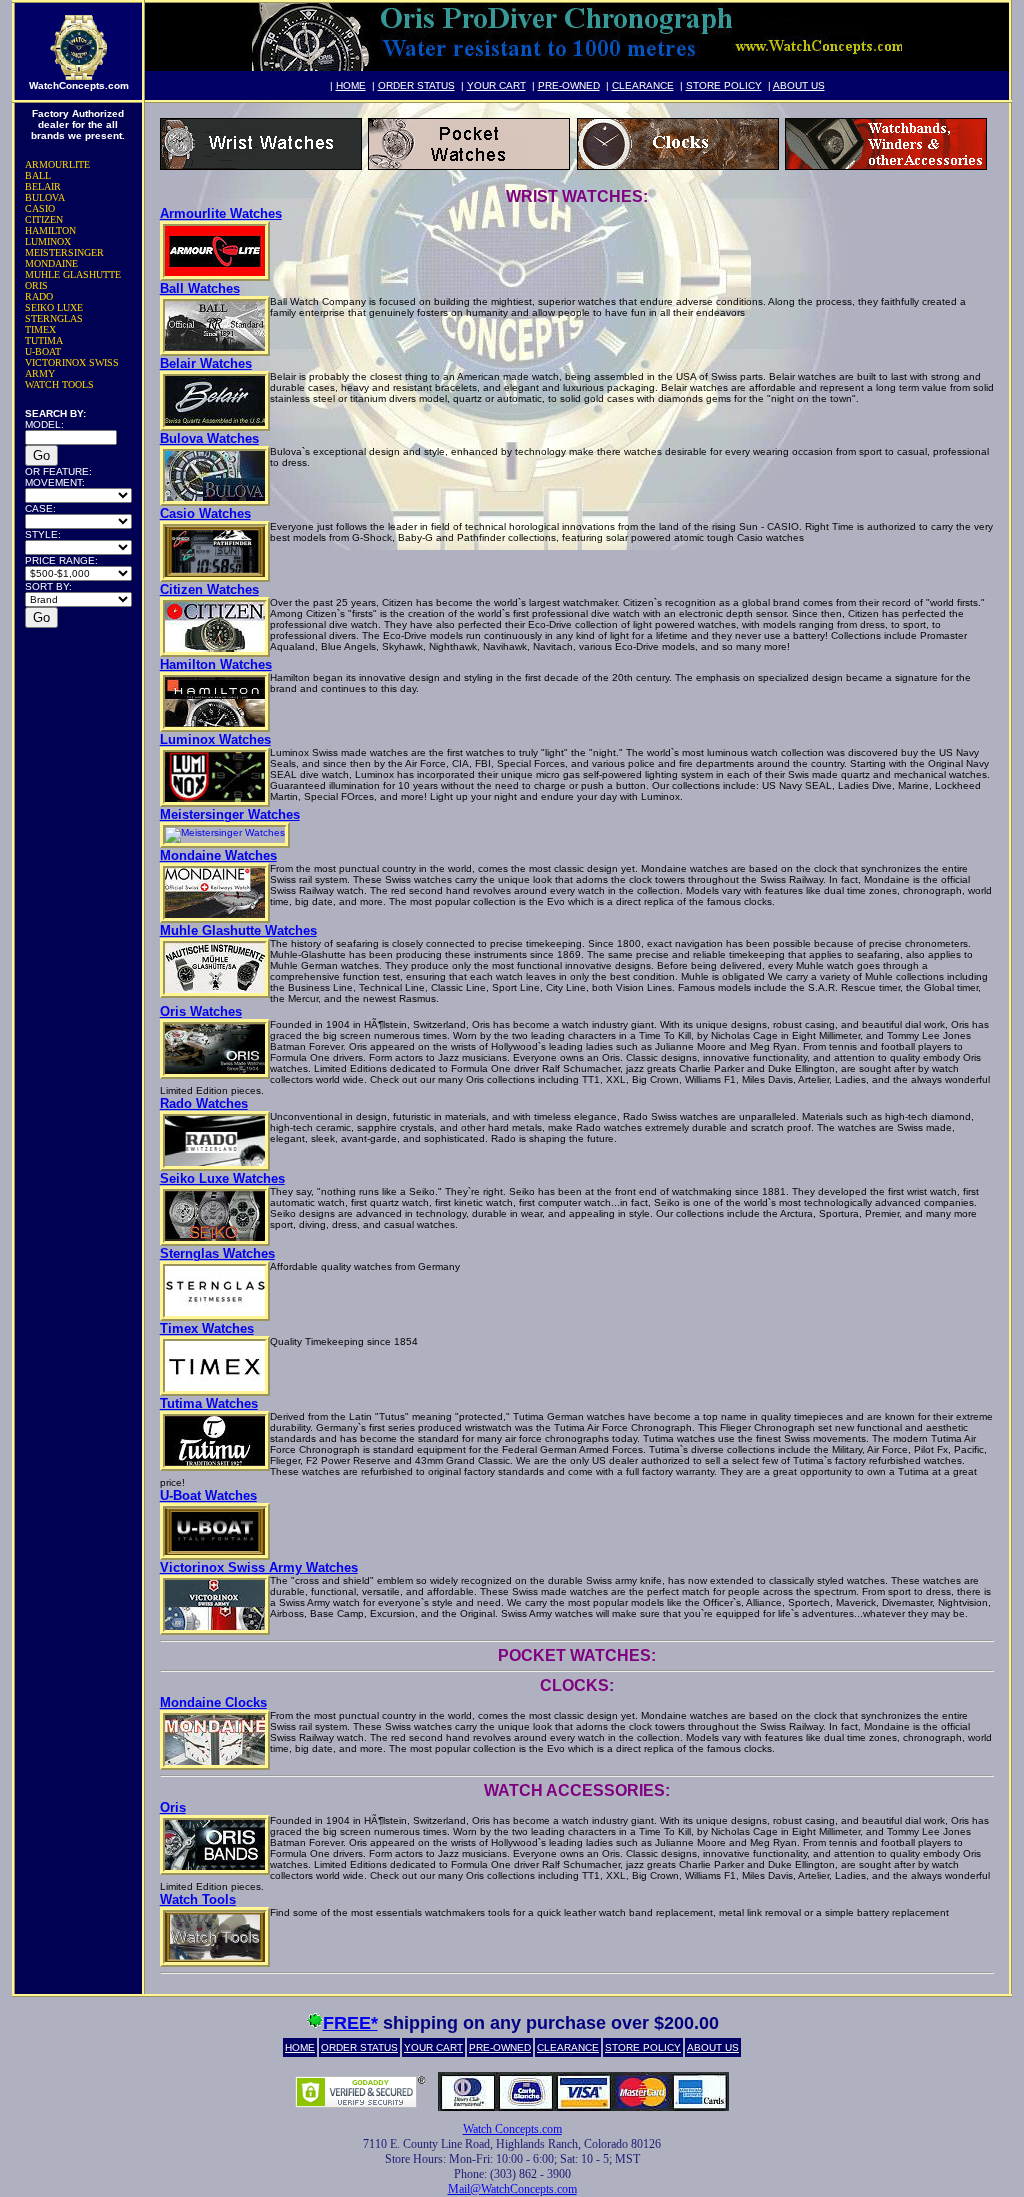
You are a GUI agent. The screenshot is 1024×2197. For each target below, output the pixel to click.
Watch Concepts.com (512, 2129)
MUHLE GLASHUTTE (73, 274)
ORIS (36, 285)
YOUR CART (496, 85)
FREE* (350, 2023)
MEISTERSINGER (64, 252)
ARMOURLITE (57, 164)
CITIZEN (44, 219)
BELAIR (43, 186)
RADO (39, 296)
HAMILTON (50, 230)
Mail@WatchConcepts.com (512, 2189)
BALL (38, 175)
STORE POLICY (724, 85)
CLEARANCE (643, 85)
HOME (351, 85)
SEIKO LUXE (54, 307)
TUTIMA (44, 340)
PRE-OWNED (569, 85)
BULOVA (45, 197)
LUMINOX (48, 241)
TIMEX (40, 329)
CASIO (40, 208)
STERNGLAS (54, 318)
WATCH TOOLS (59, 384)
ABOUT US (799, 85)
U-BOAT (43, 351)
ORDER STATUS (416, 85)
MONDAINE (51, 263)
